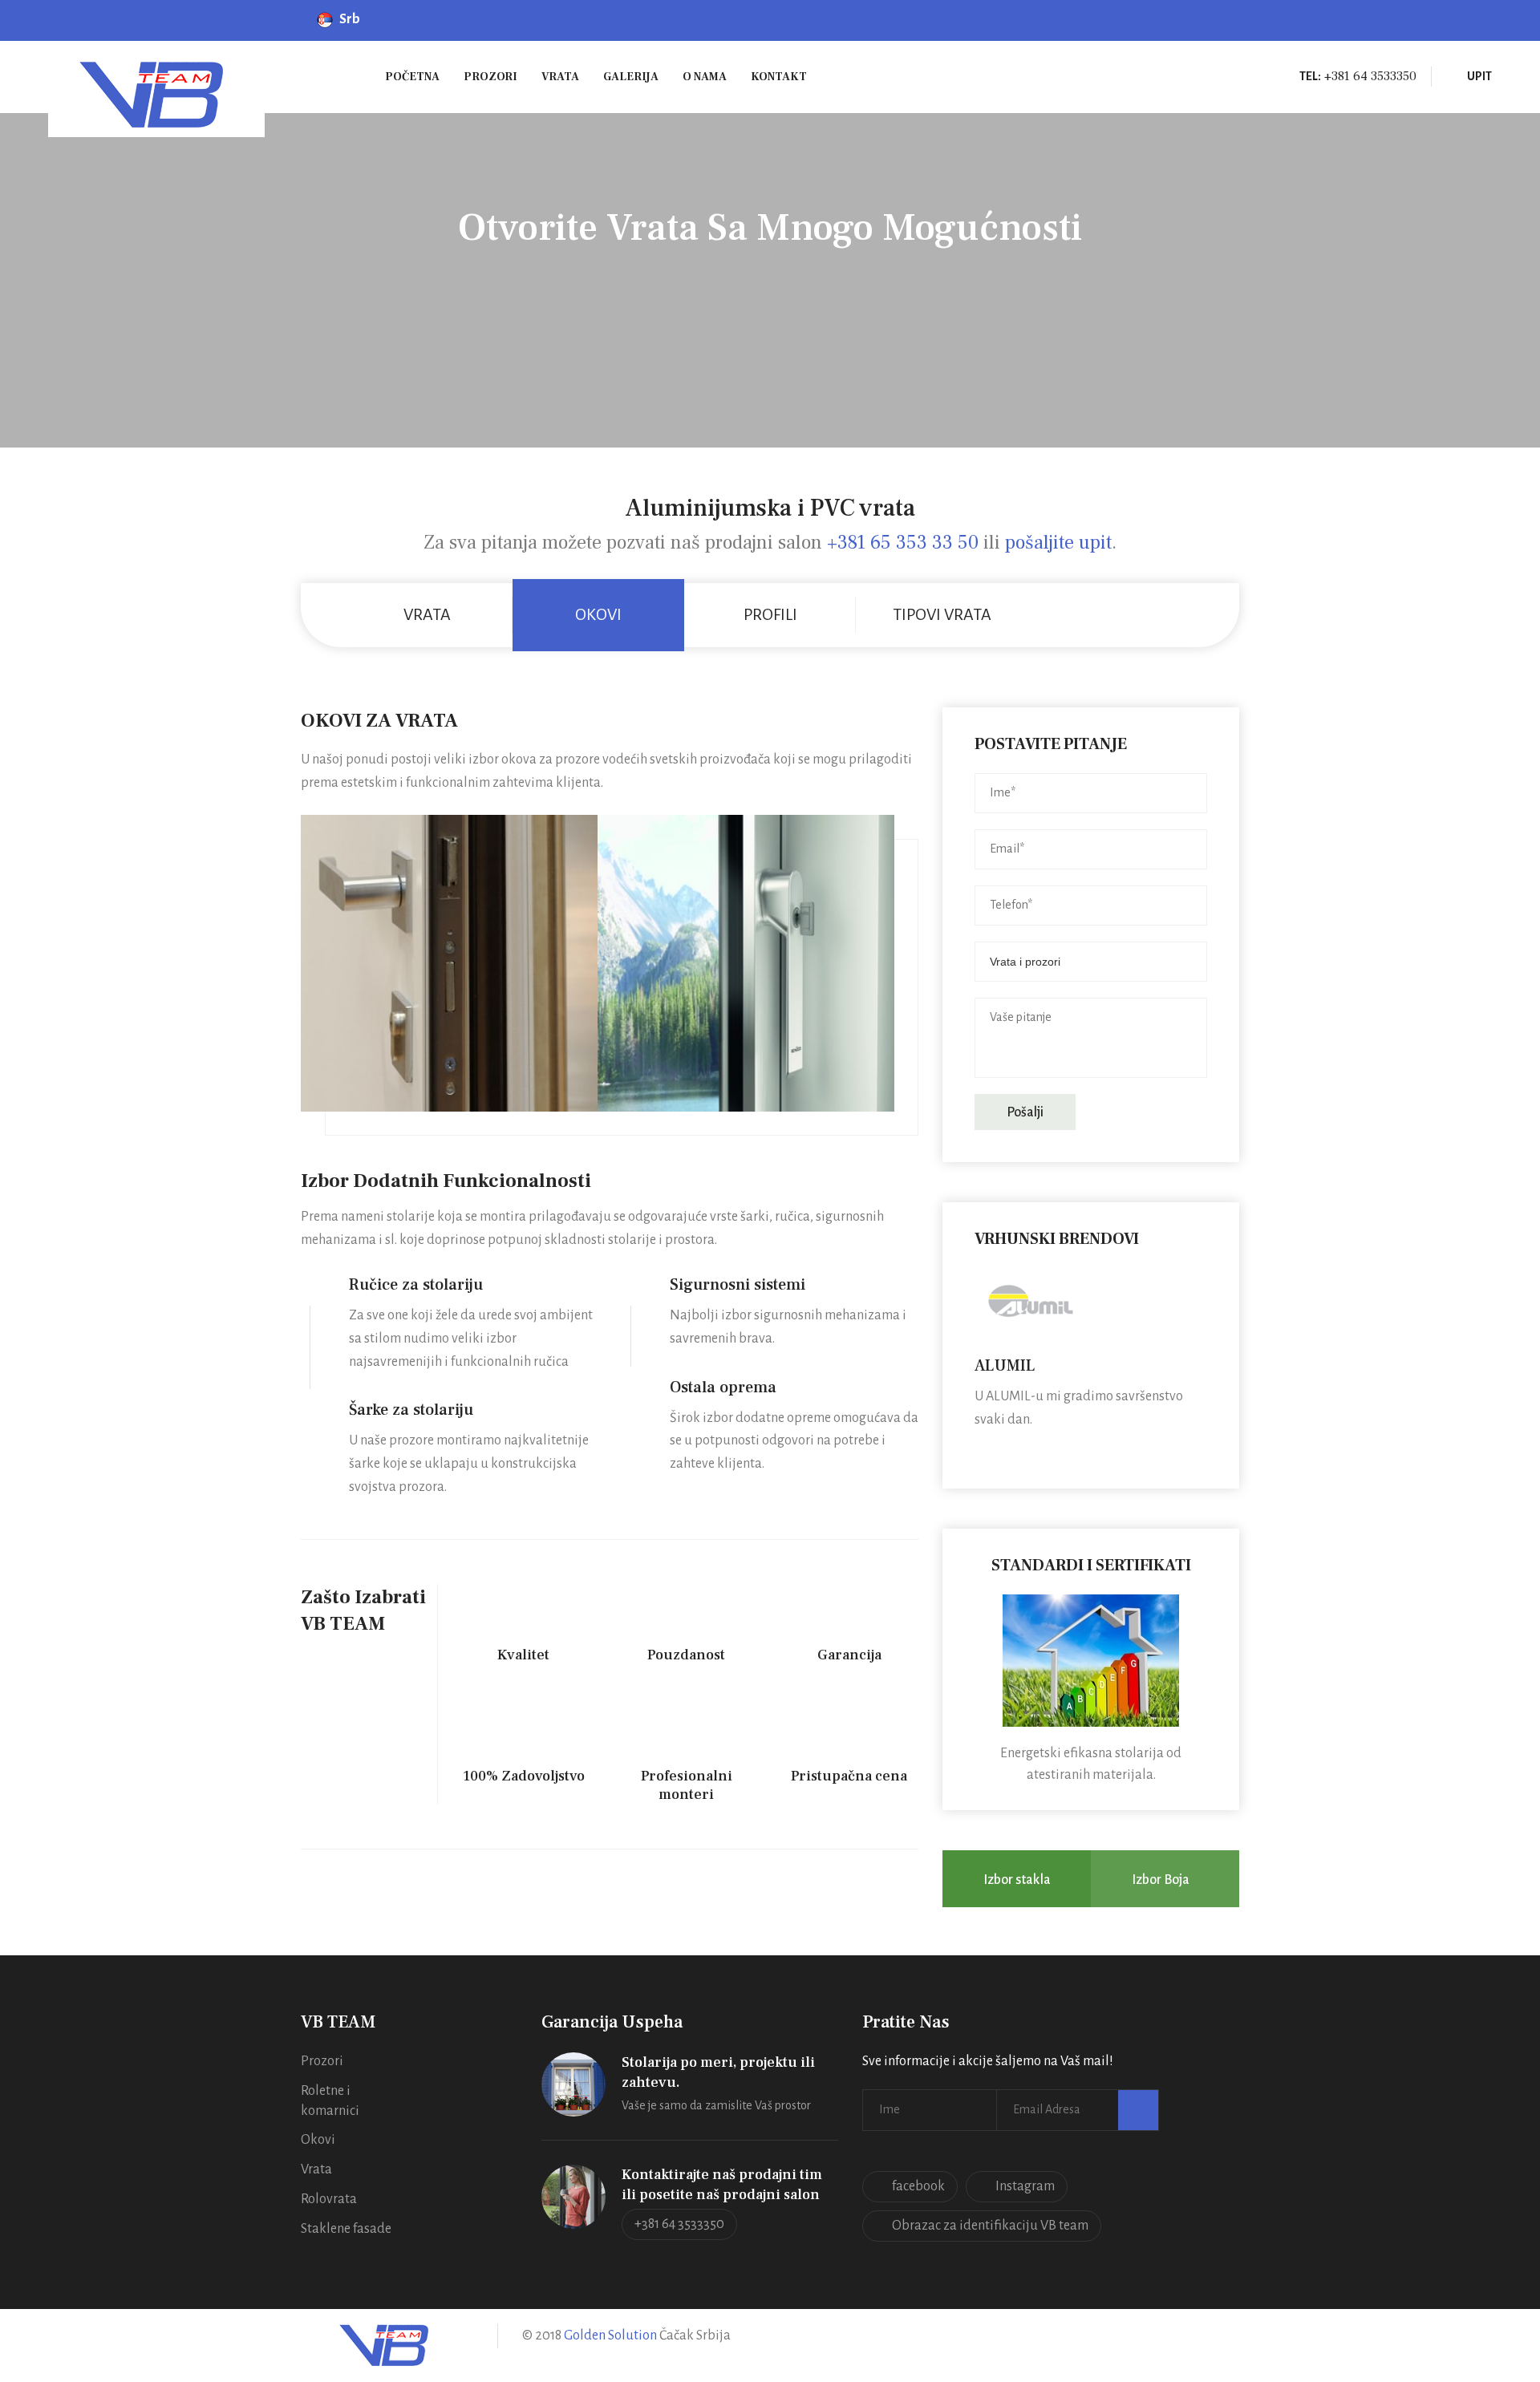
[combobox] (1091, 962)
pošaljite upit (1058, 543)
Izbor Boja (1161, 1880)
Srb (352, 19)
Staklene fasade (346, 2229)
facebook (918, 2186)
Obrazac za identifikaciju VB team (990, 2226)
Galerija (631, 77)
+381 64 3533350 (679, 2224)
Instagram (1025, 2186)
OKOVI (598, 614)
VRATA (427, 614)
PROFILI (770, 614)
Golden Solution (609, 2335)
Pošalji (1025, 1112)
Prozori (490, 77)
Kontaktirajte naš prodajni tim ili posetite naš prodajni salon (722, 2185)
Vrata (560, 77)
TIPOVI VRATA (942, 614)
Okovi (318, 2140)
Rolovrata (329, 2199)
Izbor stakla (1017, 1880)
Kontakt (779, 77)
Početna (412, 77)
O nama (705, 77)
